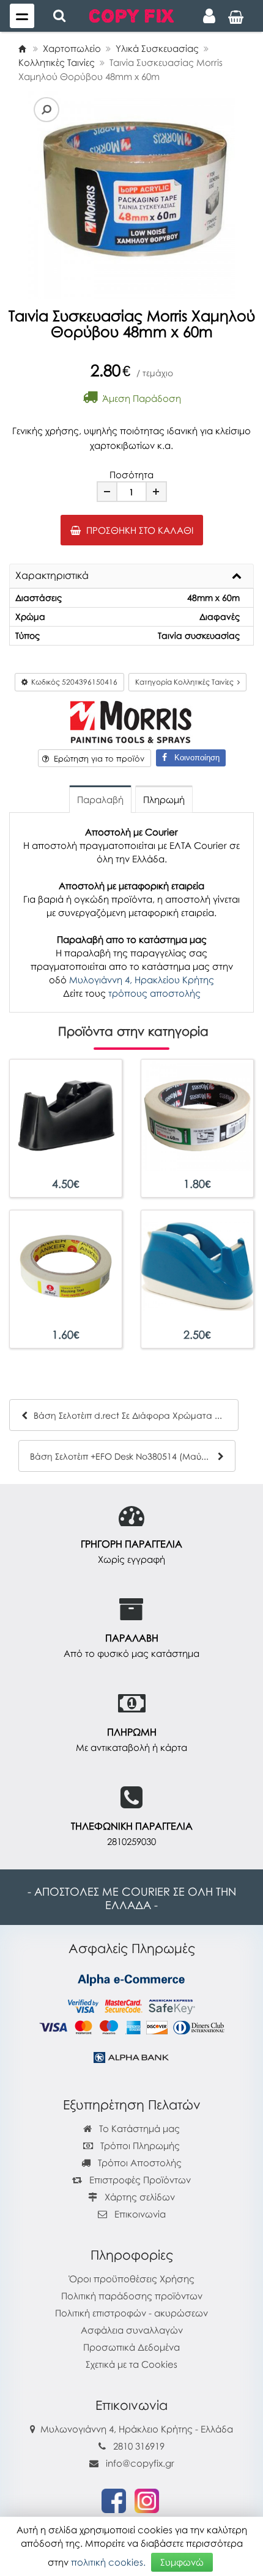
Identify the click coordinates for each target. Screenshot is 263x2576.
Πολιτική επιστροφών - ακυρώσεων (131, 2313)
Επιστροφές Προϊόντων (139, 2180)
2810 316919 (139, 2446)
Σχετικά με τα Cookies (131, 2364)
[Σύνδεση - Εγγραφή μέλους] (209, 16)
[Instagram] (147, 2500)
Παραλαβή (100, 799)
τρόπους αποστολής (154, 993)
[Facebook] (114, 2500)
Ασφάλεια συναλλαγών (132, 2330)
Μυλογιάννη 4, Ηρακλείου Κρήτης (142, 980)
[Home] (22, 48)
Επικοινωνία (140, 2214)
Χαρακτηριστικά (52, 576)
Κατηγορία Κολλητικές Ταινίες (186, 682)
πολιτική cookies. (108, 2562)
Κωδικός (72, 682)
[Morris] (131, 720)
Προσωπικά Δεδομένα (131, 2347)
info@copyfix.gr (139, 2463)
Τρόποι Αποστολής (139, 2163)
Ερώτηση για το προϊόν (97, 759)
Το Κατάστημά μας (138, 2128)
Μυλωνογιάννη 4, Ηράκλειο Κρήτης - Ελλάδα (137, 2429)
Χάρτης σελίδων (139, 2197)
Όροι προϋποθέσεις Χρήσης (132, 2279)
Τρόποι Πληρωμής (139, 2145)
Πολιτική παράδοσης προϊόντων (132, 2296)
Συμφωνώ (182, 2562)
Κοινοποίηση (193, 758)
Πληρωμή (164, 799)
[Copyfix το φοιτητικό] (131, 15)
